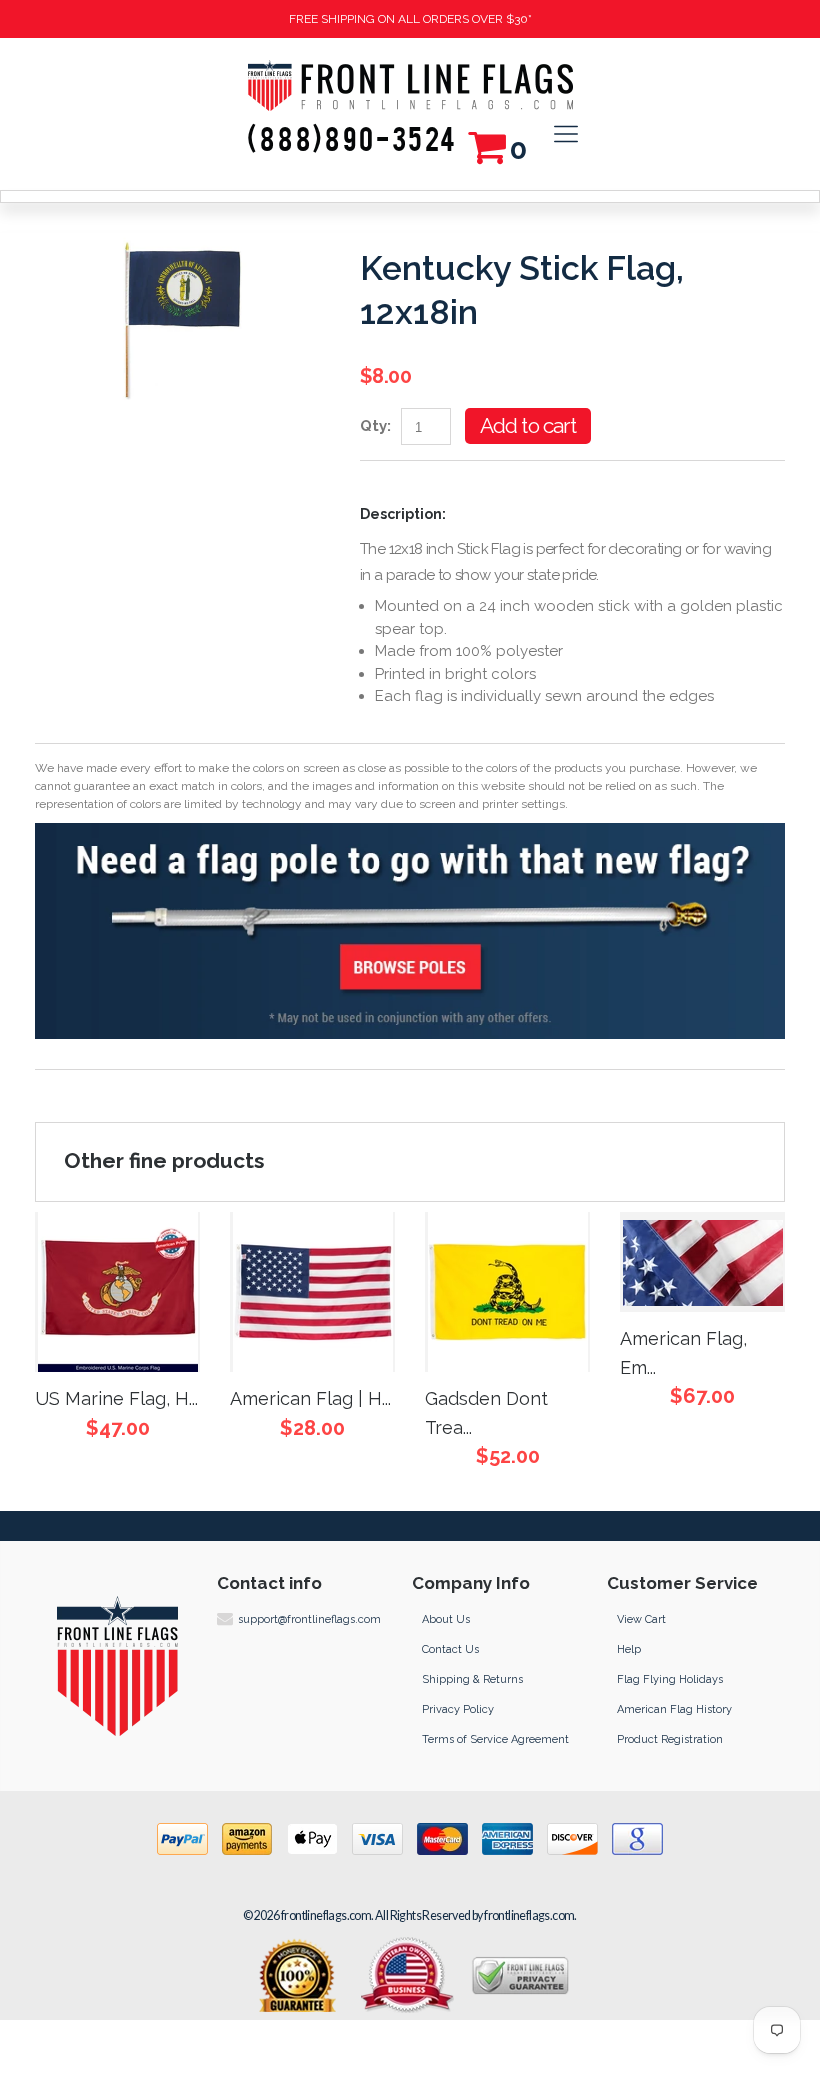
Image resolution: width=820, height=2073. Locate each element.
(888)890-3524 (352, 141)
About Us (446, 1619)
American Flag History (674, 1709)
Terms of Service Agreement (495, 1739)
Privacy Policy (458, 1709)
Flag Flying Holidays (670, 1679)
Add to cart (528, 425)
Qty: (375, 426)
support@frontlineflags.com (309, 1619)
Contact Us (450, 1649)
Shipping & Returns (472, 1679)
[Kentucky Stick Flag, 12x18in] (182, 244)
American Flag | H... (310, 1398)
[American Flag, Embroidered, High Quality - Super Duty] (702, 1262)
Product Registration (670, 1739)
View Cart (641, 1619)
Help (629, 1649)
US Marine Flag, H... (116, 1398)
